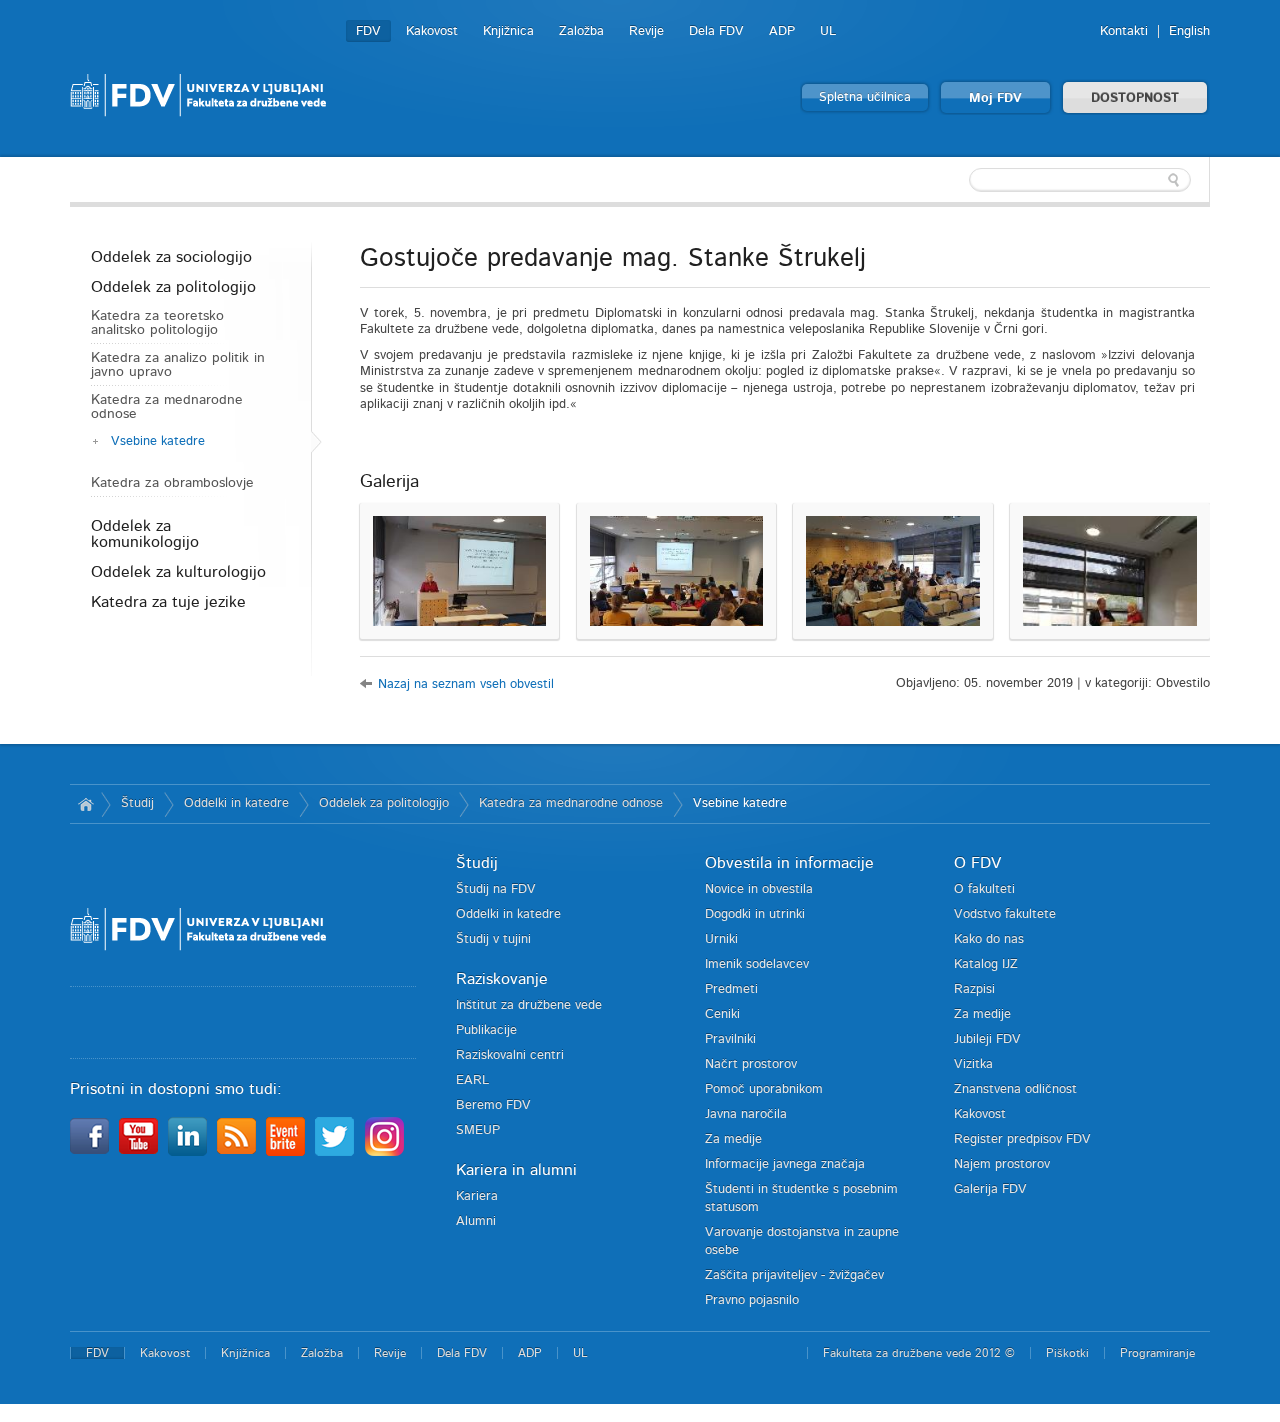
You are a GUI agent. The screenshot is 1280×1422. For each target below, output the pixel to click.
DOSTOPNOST (1135, 98)
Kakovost (432, 31)
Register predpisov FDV (1022, 1139)
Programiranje (1157, 1353)
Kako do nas (989, 939)
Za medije (733, 1139)
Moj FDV (995, 98)
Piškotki (1067, 1353)
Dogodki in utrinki (755, 914)
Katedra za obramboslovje (172, 483)
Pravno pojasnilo (752, 1300)
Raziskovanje (502, 979)
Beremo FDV (493, 1105)
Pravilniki (730, 1039)
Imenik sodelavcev (757, 964)
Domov (85, 804)
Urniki (721, 939)
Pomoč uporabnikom (764, 1089)
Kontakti (1124, 31)
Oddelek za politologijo (173, 287)
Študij (137, 803)
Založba (581, 31)
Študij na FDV (496, 889)
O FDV (977, 863)
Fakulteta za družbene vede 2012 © (919, 1353)
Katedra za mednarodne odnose (167, 407)
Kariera (477, 1196)
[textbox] (1080, 180)
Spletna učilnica (865, 97)
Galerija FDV (990, 1189)
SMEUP (478, 1130)
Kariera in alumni (516, 1170)
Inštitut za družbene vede (529, 1005)
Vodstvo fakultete (1005, 914)
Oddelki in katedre (236, 803)
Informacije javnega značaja (785, 1164)
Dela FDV (716, 31)
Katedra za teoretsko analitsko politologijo (157, 323)
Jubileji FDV (987, 1039)
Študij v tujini (493, 939)
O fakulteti (984, 889)
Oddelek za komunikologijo (145, 534)
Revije (646, 31)
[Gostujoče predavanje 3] (676, 571)
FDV (368, 31)
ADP (782, 31)
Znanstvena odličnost (1015, 1089)
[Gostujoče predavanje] (459, 571)
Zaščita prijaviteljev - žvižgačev (794, 1275)
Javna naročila (746, 1114)
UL (828, 31)
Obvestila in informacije (789, 863)
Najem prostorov (1002, 1164)
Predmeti (731, 989)
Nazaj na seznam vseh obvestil (466, 684)
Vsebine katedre (158, 441)
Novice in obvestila (759, 889)
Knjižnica (508, 31)
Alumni (476, 1221)
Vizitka (973, 1064)
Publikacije (486, 1030)
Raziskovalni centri (510, 1055)
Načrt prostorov (751, 1064)
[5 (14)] (1109, 571)
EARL (472, 1080)
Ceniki (722, 1014)
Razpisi (974, 989)
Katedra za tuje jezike (168, 602)
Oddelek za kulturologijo (178, 572)
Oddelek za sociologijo (171, 257)
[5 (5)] (892, 571)
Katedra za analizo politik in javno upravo (178, 365)
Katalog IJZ (986, 964)
